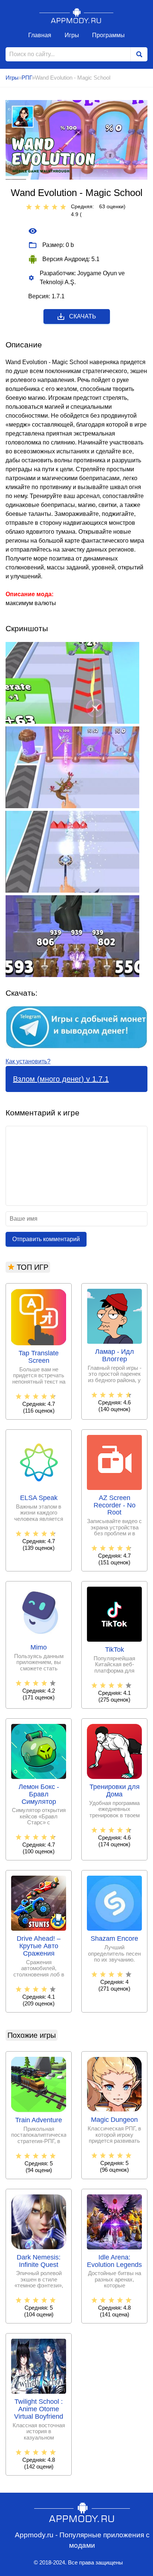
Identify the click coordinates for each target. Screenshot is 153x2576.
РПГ (27, 78)
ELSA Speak (39, 1498)
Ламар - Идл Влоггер (115, 1356)
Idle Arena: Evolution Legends (114, 2261)
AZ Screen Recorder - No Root (115, 1505)
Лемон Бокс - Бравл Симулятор (39, 1794)
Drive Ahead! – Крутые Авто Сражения (39, 1946)
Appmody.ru (76, 15)
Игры (72, 35)
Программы (108, 35)
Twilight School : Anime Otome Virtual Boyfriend (39, 2409)
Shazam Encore (114, 1939)
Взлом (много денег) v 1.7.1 (61, 1079)
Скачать (83, 316)
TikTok (115, 1650)
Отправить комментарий (46, 1239)
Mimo (39, 1647)
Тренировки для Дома (115, 1791)
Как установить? (28, 1061)
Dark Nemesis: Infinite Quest (39, 2261)
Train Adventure (39, 2120)
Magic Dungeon (114, 2120)
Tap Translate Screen (39, 1357)
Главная (40, 35)
